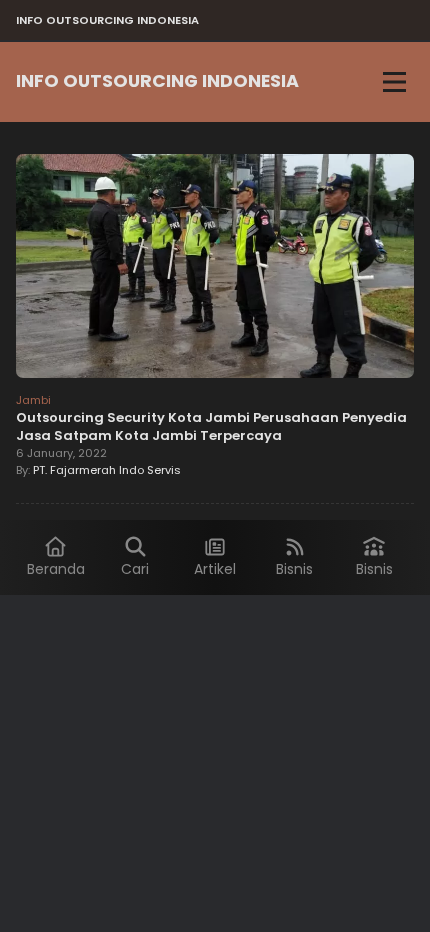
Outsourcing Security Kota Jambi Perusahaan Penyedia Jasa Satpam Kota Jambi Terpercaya (211, 426)
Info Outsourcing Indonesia (157, 81)
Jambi (33, 400)
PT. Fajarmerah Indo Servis (107, 470)
